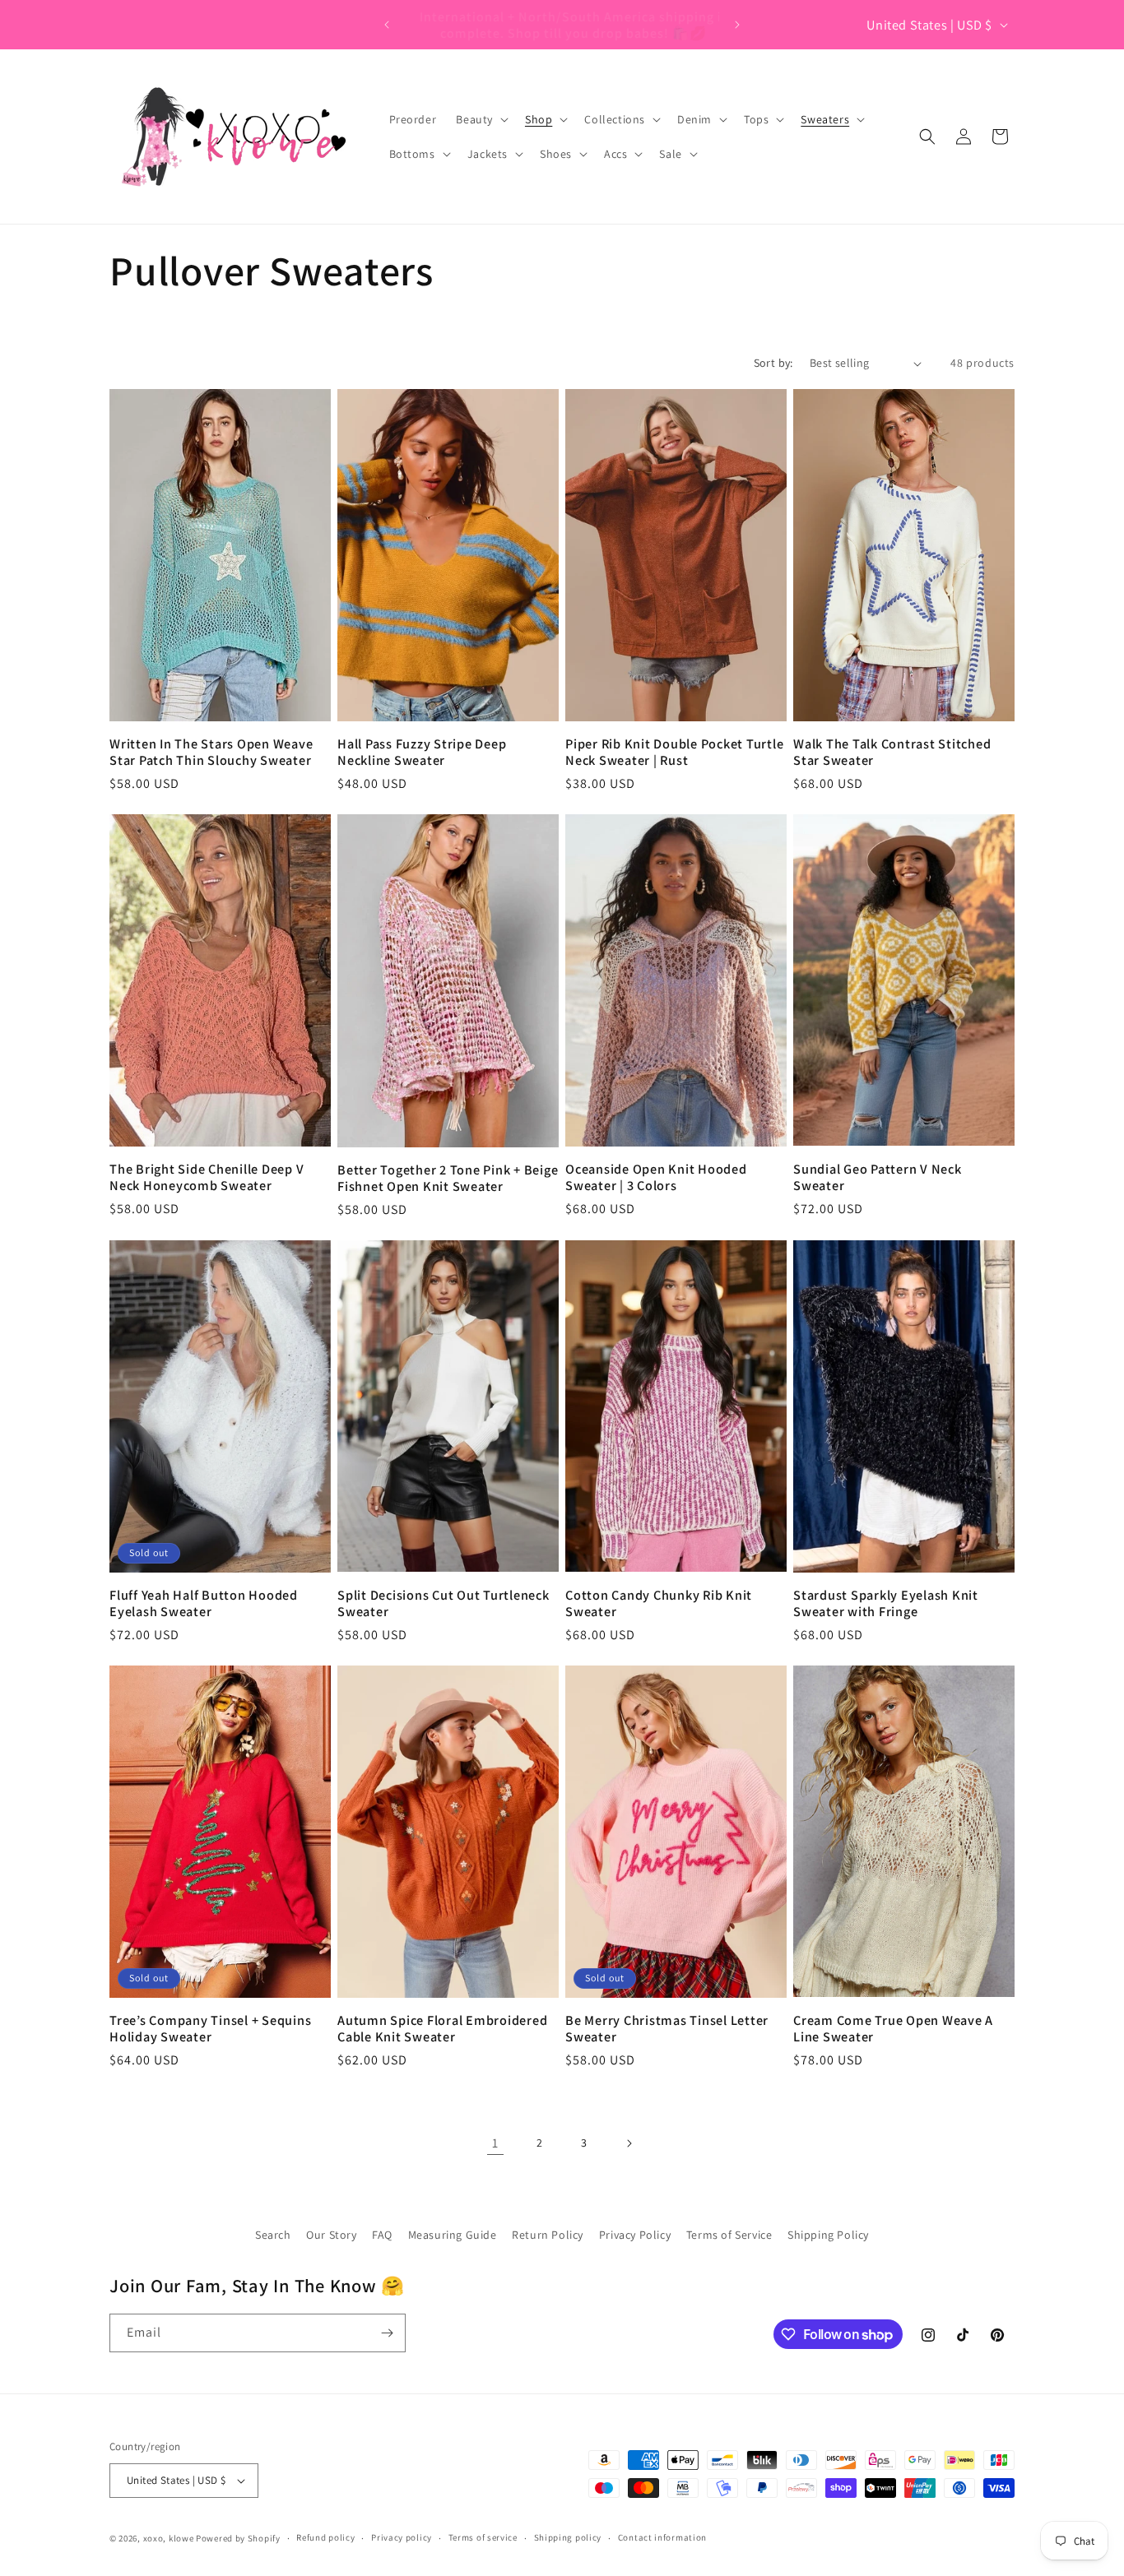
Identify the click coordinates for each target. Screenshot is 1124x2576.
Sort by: (773, 363)
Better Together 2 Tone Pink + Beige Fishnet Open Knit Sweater (448, 1178)
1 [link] (495, 2143)
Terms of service (483, 2537)
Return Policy (548, 2235)
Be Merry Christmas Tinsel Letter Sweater (667, 2028)
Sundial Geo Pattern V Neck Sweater (878, 1177)
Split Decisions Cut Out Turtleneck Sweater (444, 1603)
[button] (481, 119)
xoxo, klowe (169, 2538)
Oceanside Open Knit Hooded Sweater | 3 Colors (656, 1177)
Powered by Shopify (238, 2538)
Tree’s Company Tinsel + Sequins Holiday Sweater (210, 2028)
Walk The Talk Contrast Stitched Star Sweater (892, 752)
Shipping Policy (828, 2235)
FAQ (382, 2235)
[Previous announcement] (387, 25)
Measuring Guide (453, 2235)
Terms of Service (729, 2235)
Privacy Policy (635, 2235)
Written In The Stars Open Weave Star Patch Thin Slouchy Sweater (211, 752)
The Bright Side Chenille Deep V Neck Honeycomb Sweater (207, 1177)
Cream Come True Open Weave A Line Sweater (893, 2028)
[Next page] (629, 2143)
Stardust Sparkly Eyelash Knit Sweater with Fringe (886, 1603)
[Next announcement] (737, 25)
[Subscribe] (387, 2333)
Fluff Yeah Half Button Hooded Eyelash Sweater (204, 1603)
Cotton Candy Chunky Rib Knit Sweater (659, 1603)
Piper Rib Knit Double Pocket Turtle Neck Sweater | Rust (674, 752)
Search (273, 2235)
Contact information (662, 2537)
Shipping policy (568, 2537)
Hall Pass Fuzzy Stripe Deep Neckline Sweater (422, 752)
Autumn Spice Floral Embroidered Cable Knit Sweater (442, 2028)
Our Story (331, 2235)
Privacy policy (402, 2537)
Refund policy (325, 2537)
